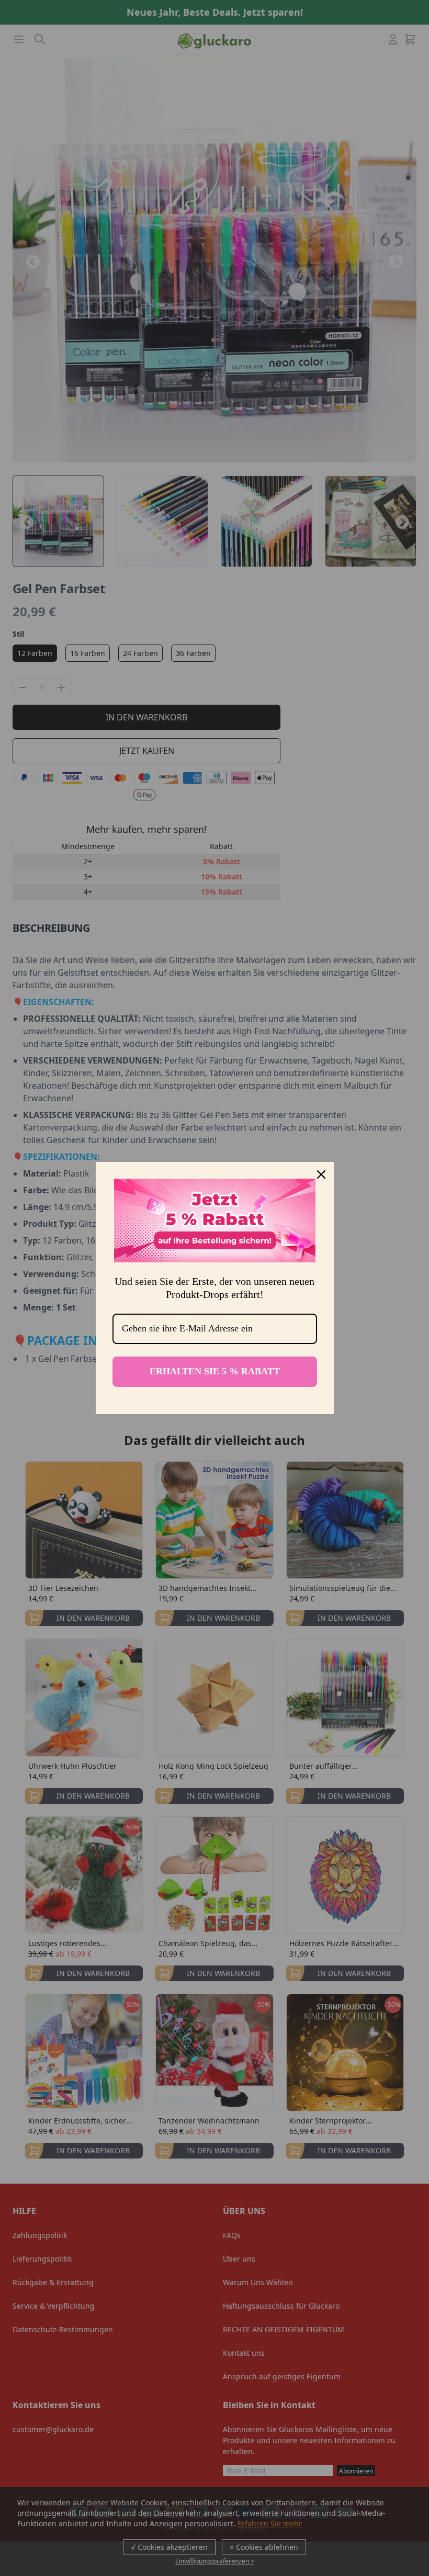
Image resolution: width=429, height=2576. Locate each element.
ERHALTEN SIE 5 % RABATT (215, 1371)
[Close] (321, 1174)
